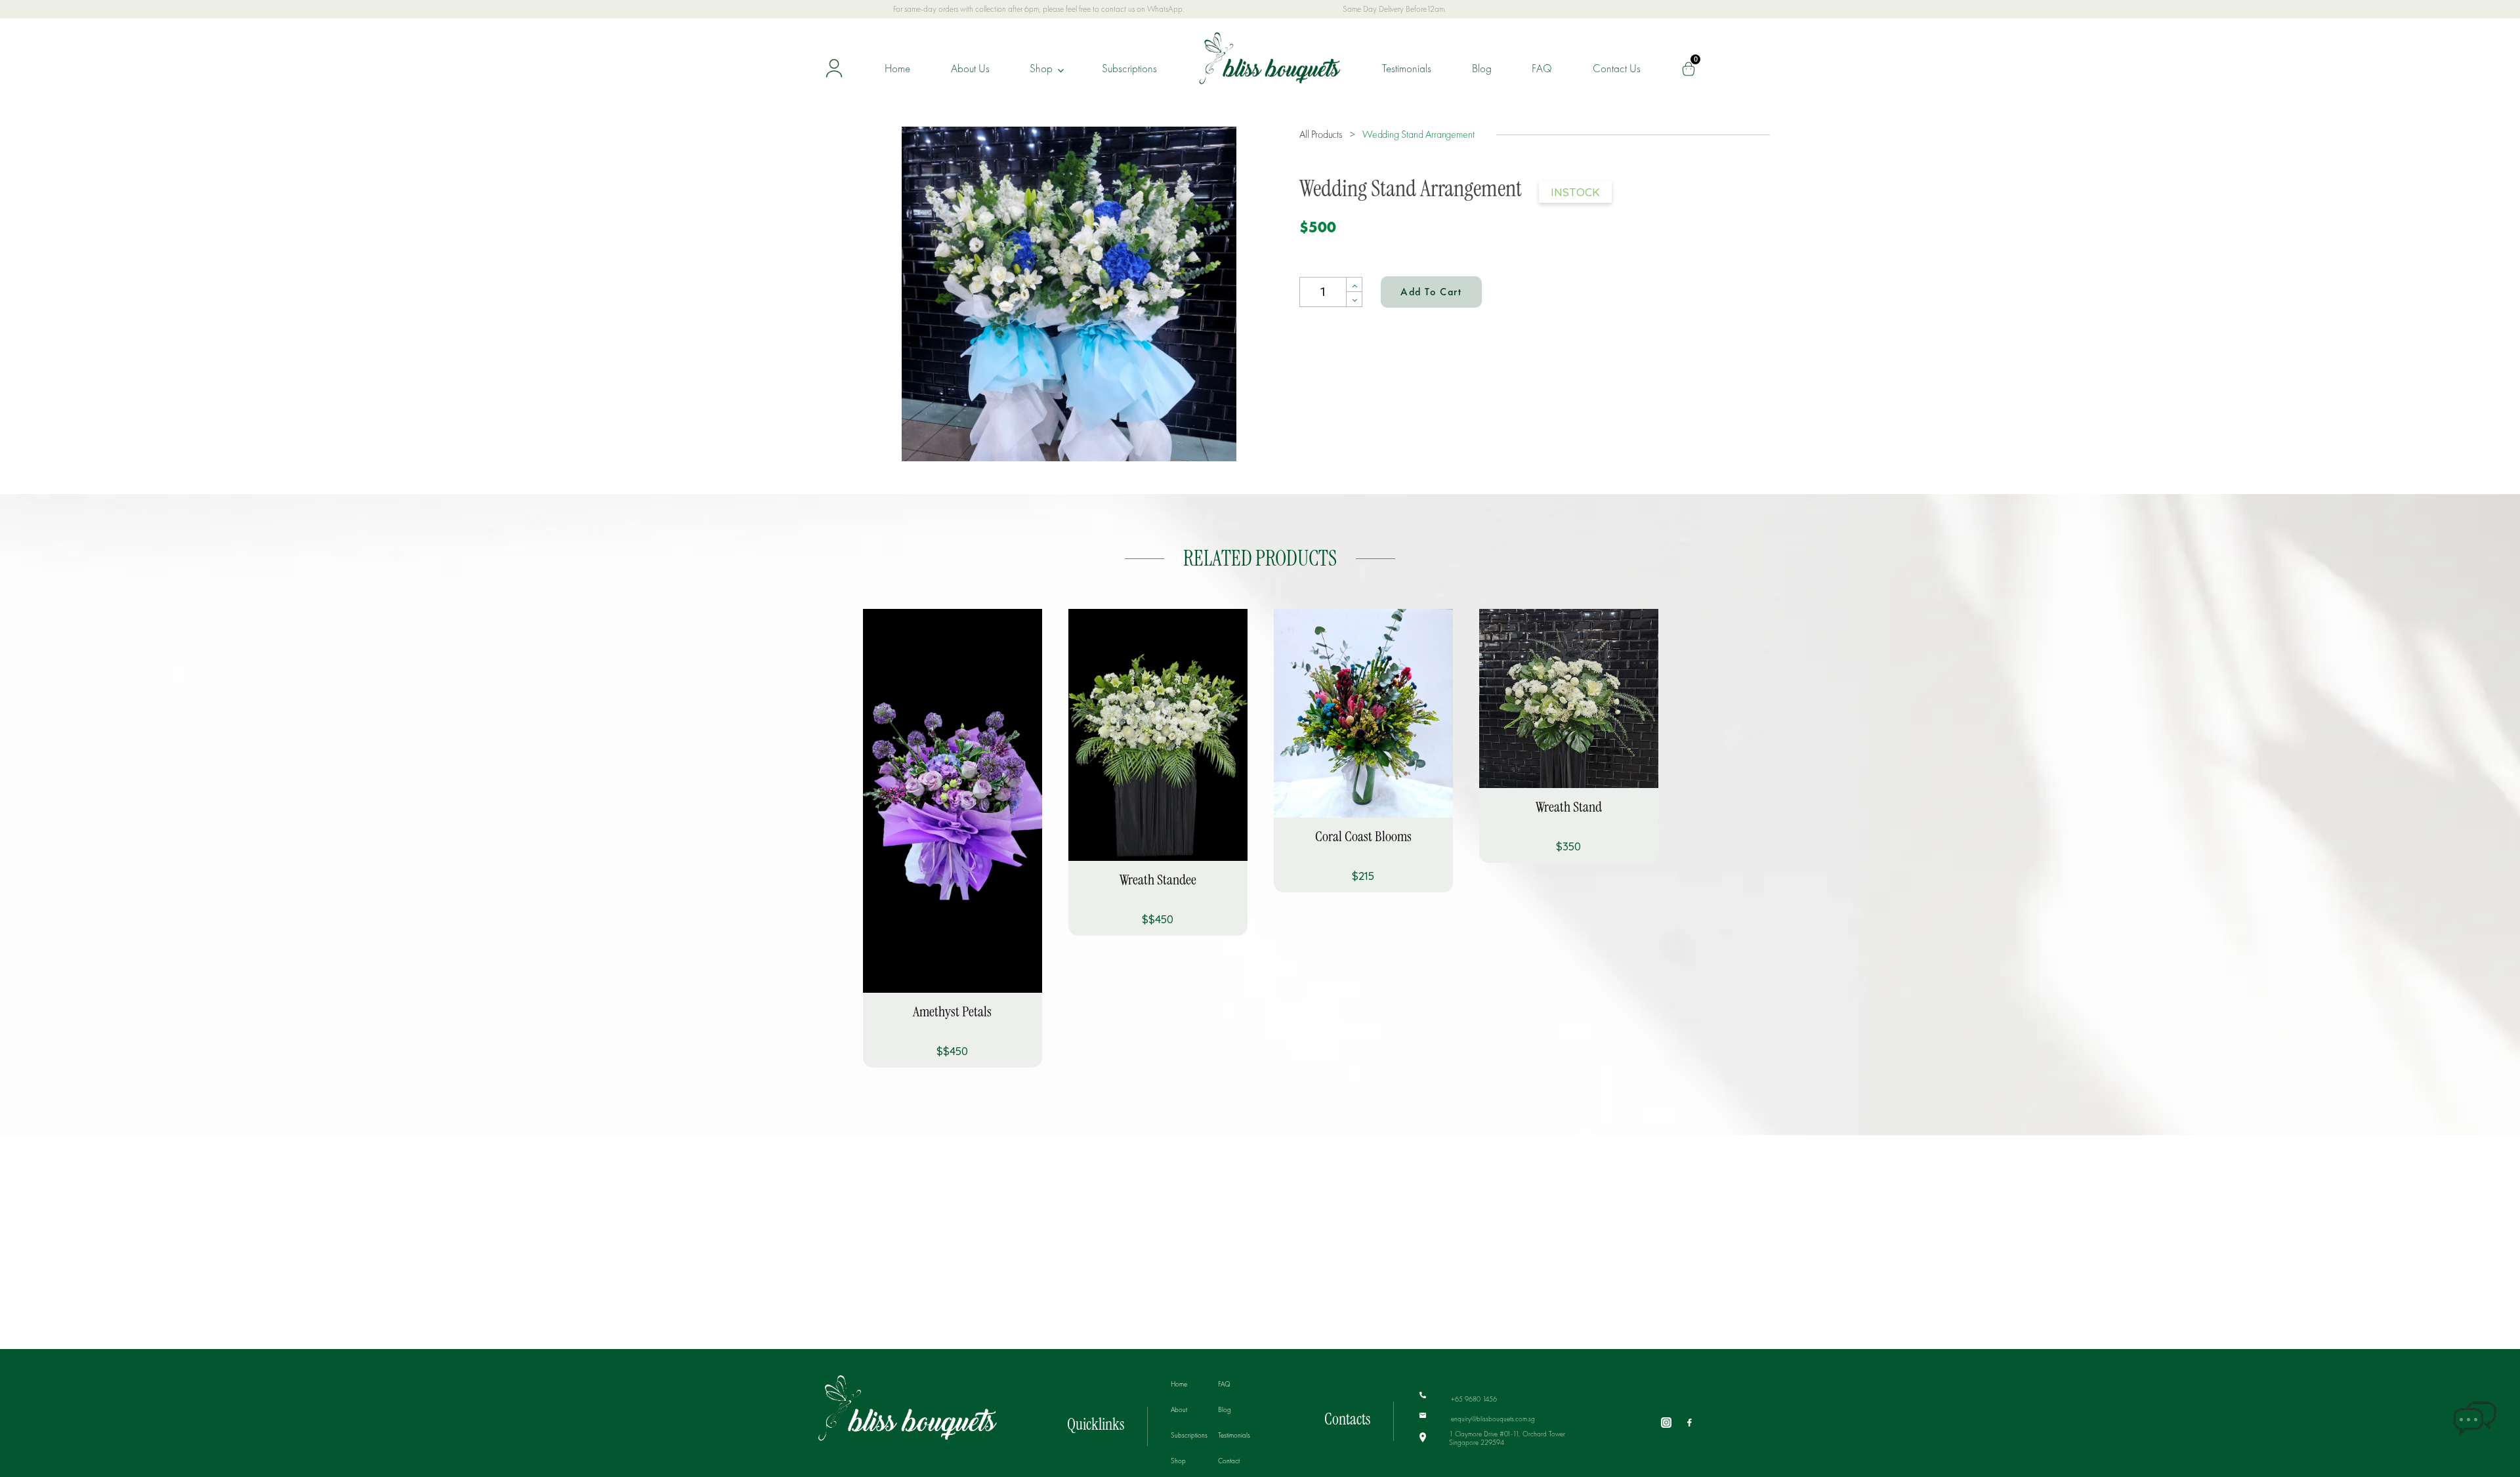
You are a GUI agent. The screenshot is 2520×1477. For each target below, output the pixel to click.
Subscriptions (1129, 68)
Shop (1042, 68)
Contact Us (1617, 68)
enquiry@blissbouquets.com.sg (1492, 1419)
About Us (970, 68)
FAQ (1542, 68)
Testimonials (1407, 68)
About (1179, 1409)
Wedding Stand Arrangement (1418, 134)
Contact (1229, 1461)
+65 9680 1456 (1473, 1398)
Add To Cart (1431, 292)
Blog (1482, 68)
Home (897, 68)
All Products (1322, 134)
